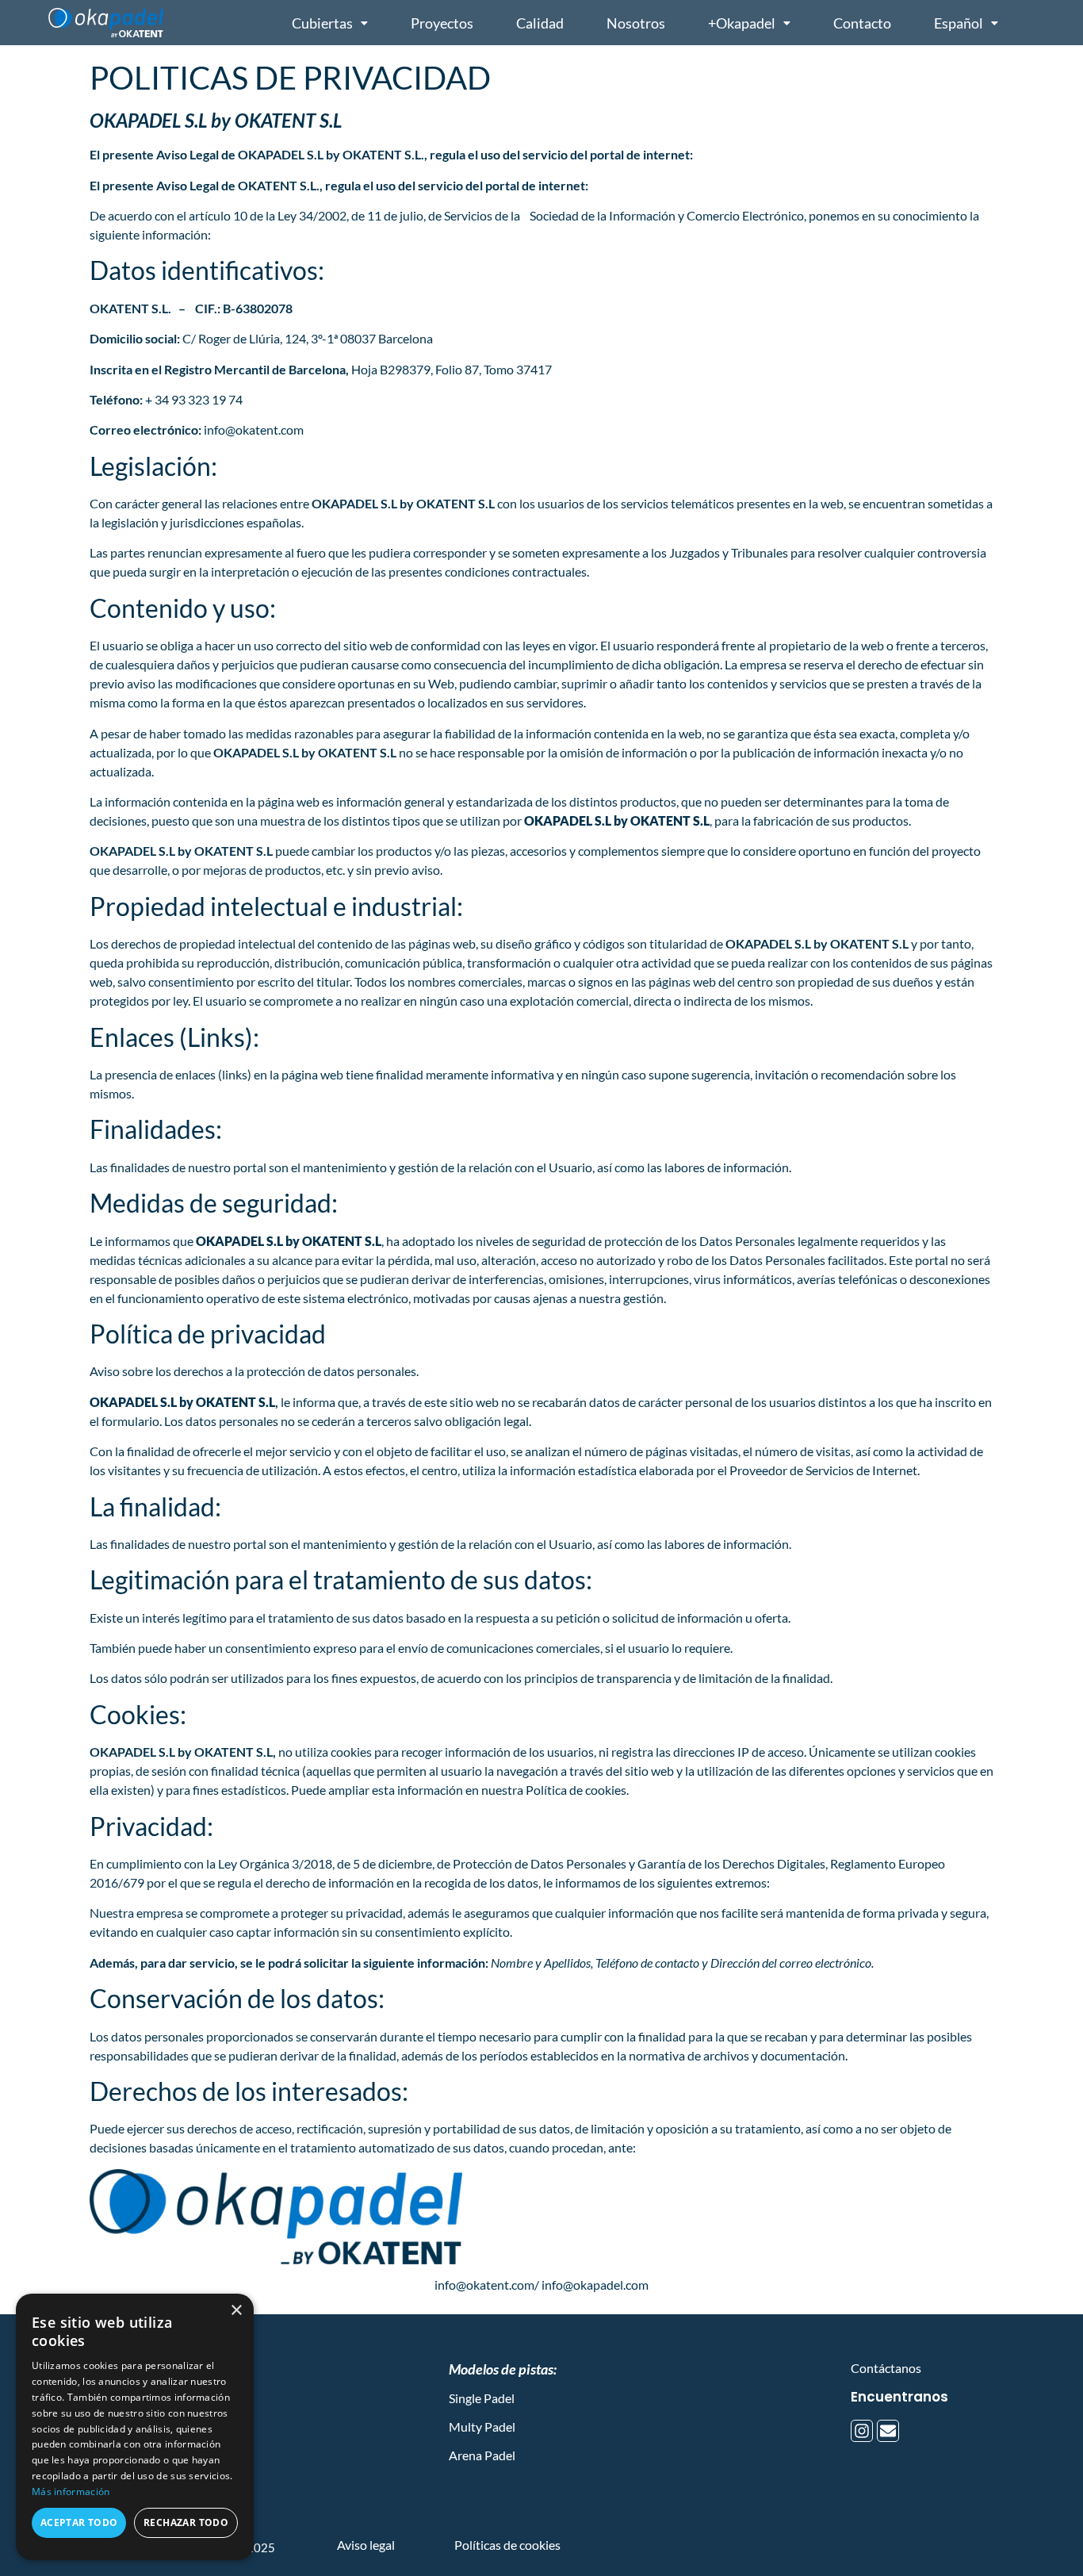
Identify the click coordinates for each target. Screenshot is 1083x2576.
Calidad (540, 23)
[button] (330, 23)
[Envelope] (888, 2431)
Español (959, 23)
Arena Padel (482, 2455)
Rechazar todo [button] (186, 2522)
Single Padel (482, 2398)
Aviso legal (366, 2545)
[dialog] (135, 2427)
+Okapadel (742, 23)
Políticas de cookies (507, 2545)
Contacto (862, 23)
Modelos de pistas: (503, 2369)
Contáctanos (886, 2368)
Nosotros (636, 23)
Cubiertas (322, 23)
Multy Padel (482, 2426)
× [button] (236, 2311)
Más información (71, 2492)
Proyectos (442, 23)
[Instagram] (862, 2431)
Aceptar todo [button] (79, 2522)
